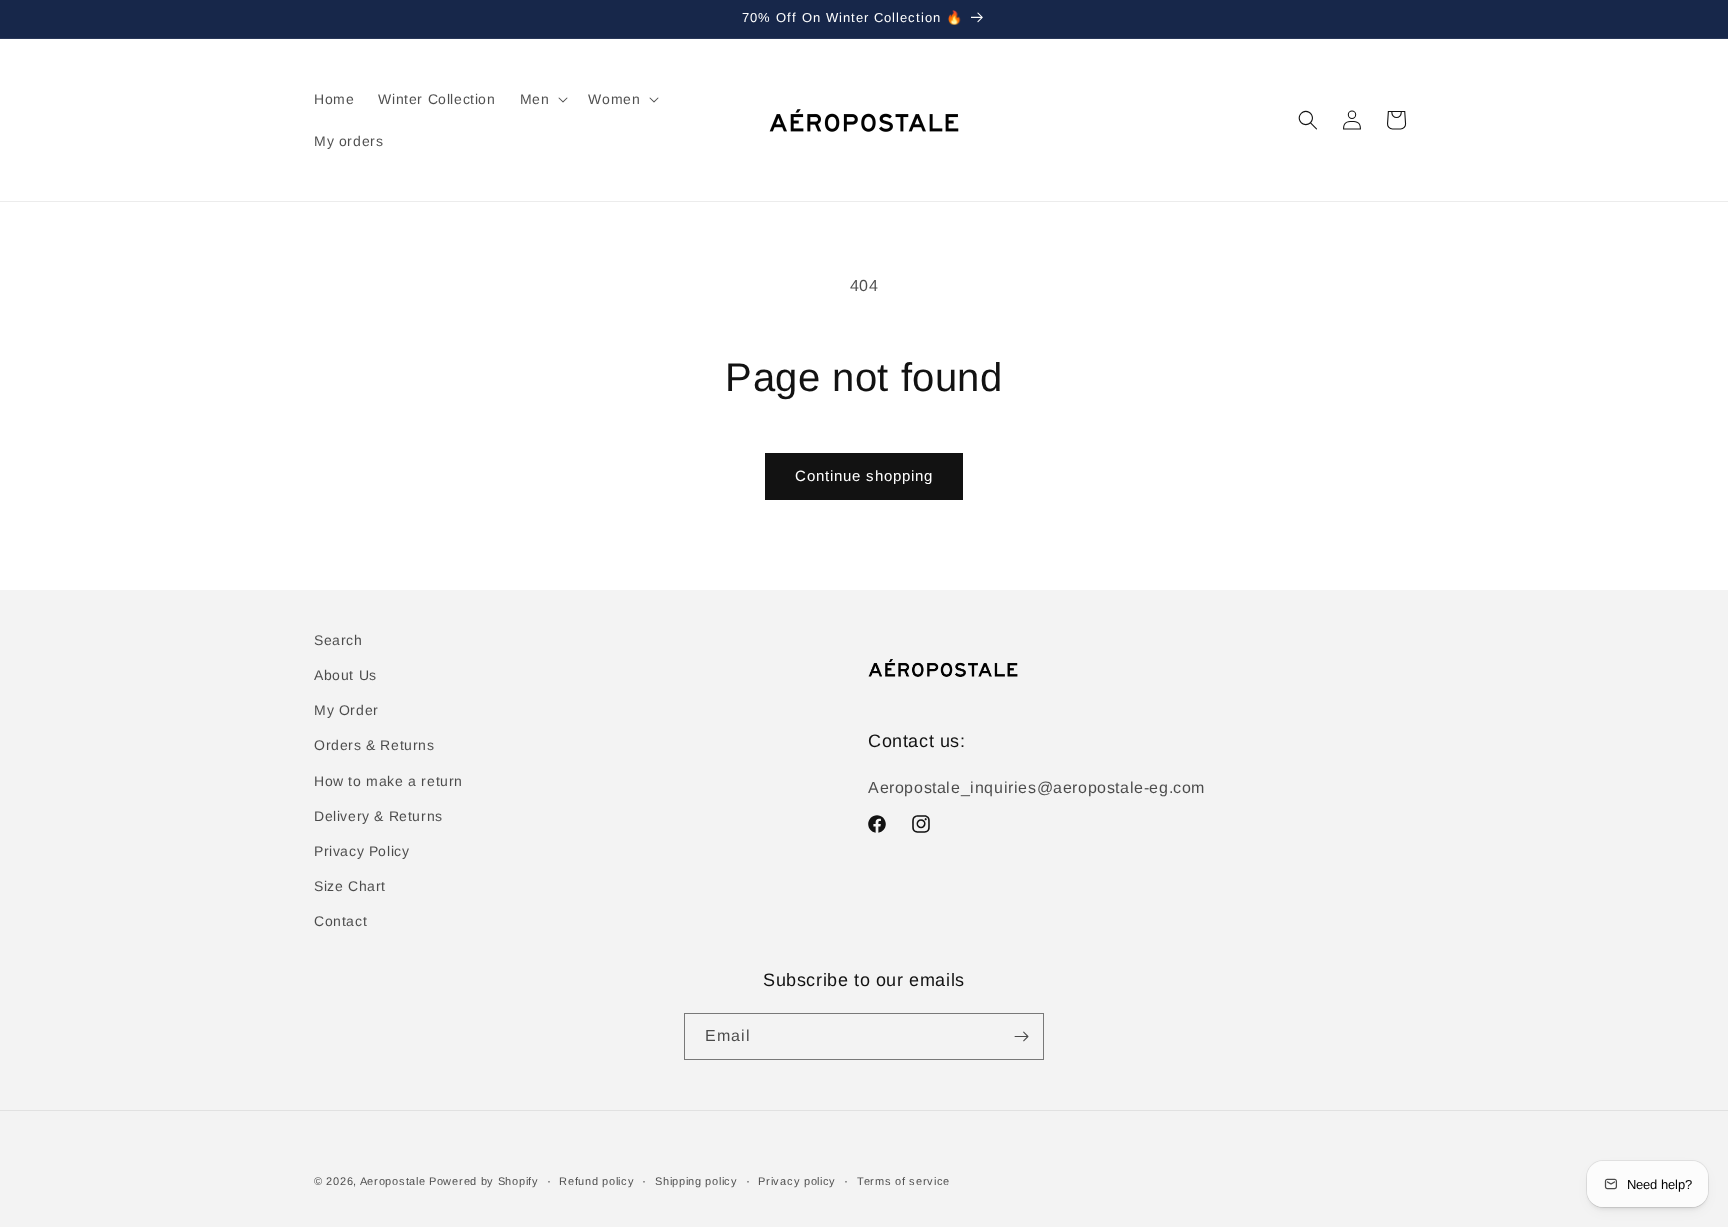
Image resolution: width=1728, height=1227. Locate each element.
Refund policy (596, 1181)
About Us (345, 675)
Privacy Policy (361, 851)
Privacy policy (797, 1181)
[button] (542, 99)
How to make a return (388, 781)
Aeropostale (393, 1181)
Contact (340, 921)
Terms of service (903, 1181)
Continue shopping (864, 475)
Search (338, 640)
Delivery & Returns (378, 816)
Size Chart (350, 886)
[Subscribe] (1021, 1036)
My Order (346, 710)
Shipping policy (696, 1181)
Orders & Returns (374, 745)
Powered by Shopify (484, 1181)
